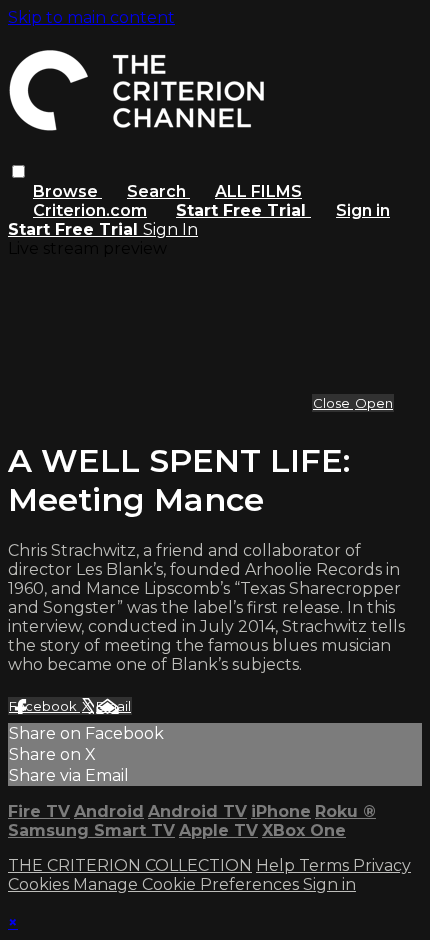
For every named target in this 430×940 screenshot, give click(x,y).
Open (374, 403)
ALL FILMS (258, 191)
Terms (326, 865)
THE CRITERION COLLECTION (130, 865)
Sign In (170, 229)
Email (113, 706)
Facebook (44, 706)
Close (333, 403)
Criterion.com (90, 210)
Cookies (40, 884)
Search (158, 191)
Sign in (363, 210)
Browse (67, 191)
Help (277, 865)
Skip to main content (91, 17)
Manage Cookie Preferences (188, 884)
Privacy (382, 865)
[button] (18, 171)
